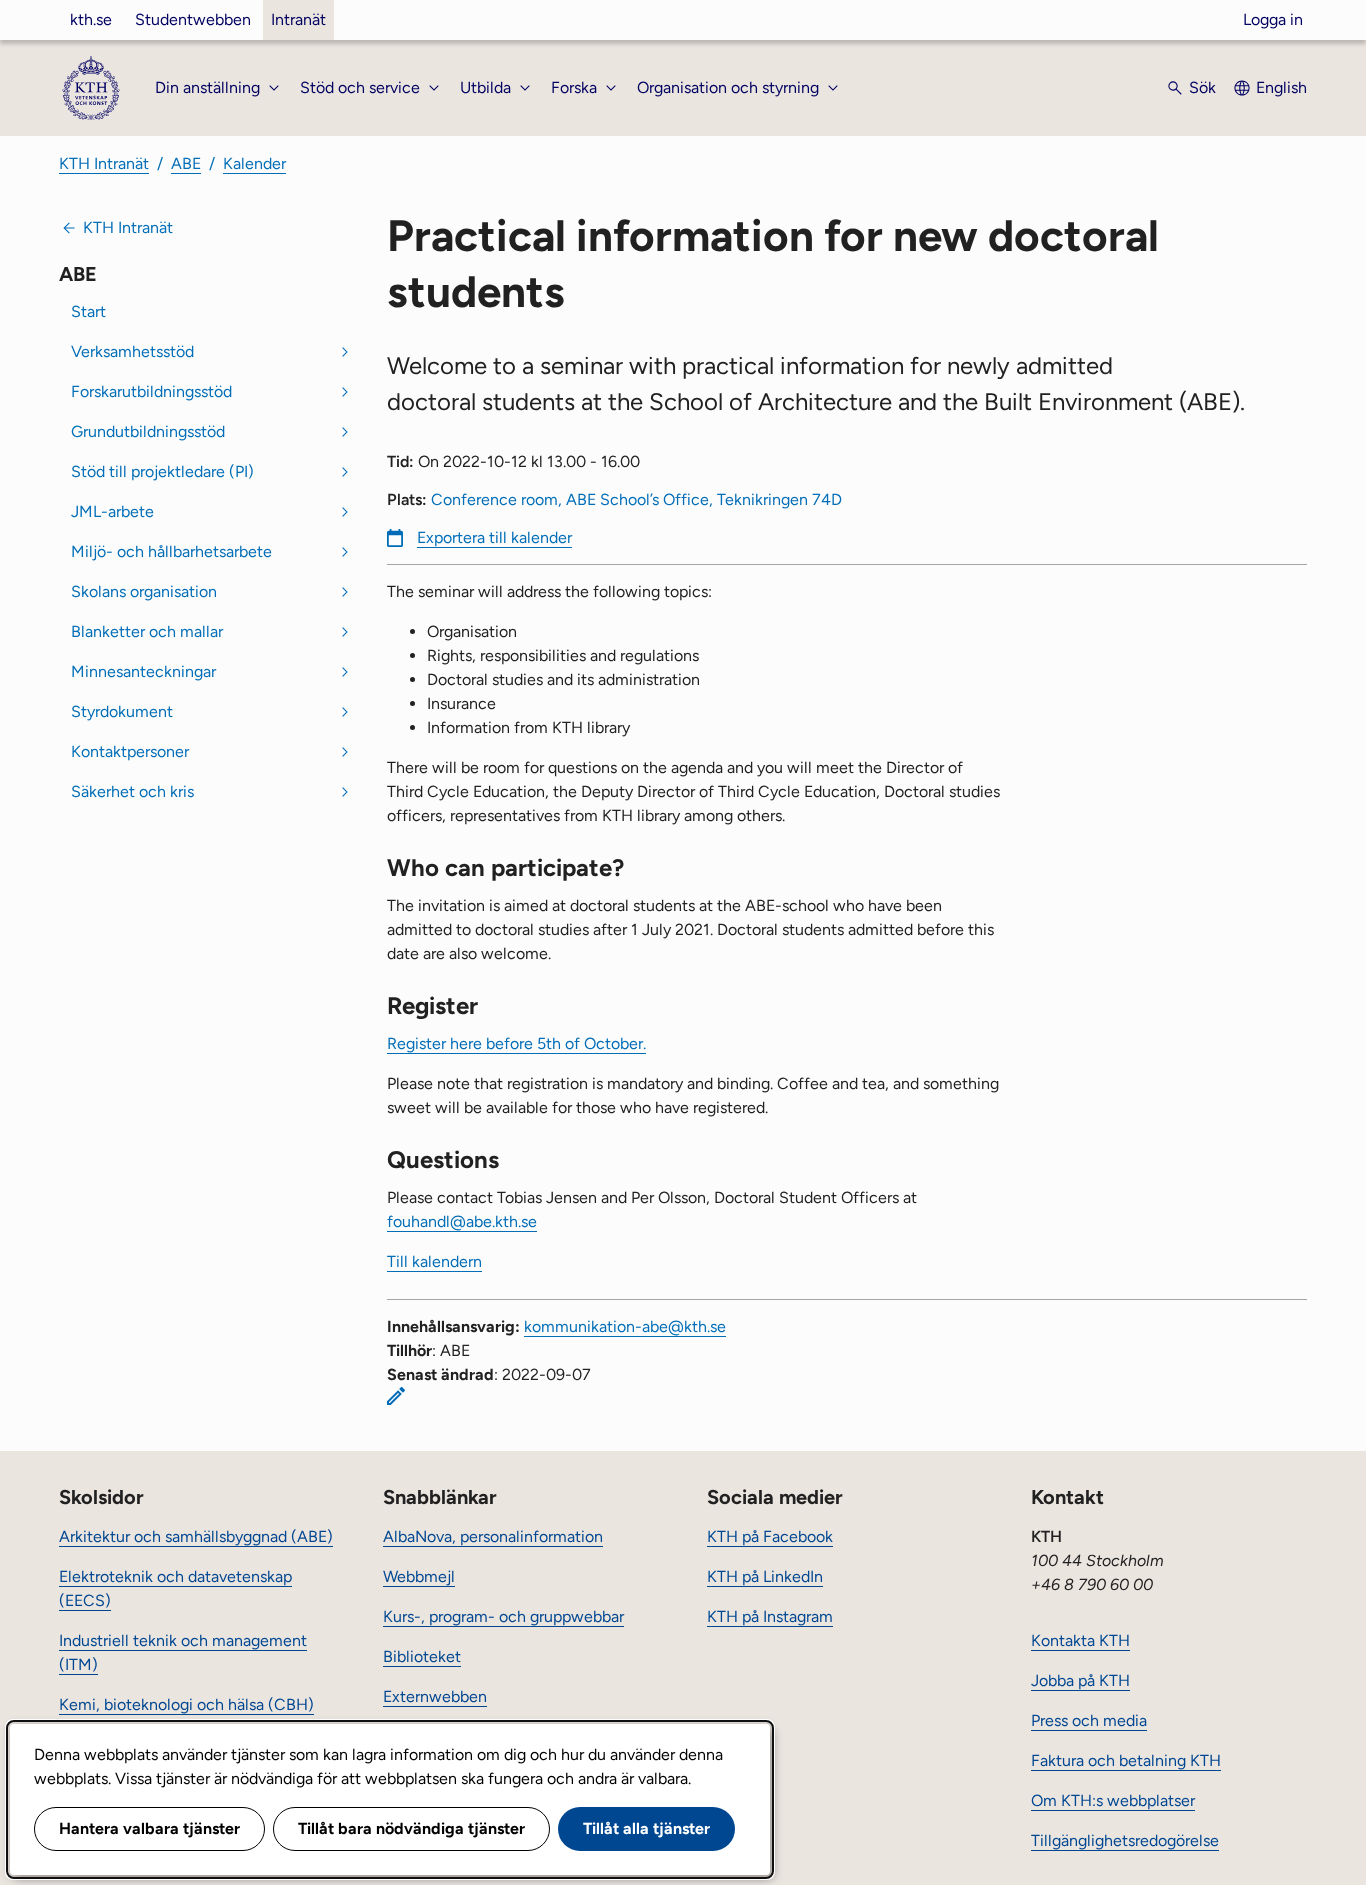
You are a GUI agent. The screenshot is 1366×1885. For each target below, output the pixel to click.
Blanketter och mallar (147, 631)
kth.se (91, 19)
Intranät (298, 19)
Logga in (1273, 19)
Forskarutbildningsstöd (151, 391)
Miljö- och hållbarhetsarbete (171, 551)
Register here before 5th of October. (516, 1043)
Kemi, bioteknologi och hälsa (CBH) (186, 1704)
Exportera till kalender (494, 537)
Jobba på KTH (1080, 1680)
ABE (186, 163)
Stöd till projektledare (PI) (162, 471)
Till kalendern (434, 1261)
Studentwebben (193, 19)
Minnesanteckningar (143, 671)
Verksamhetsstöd (132, 351)
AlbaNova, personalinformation (493, 1536)
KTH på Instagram (770, 1616)
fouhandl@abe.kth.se (462, 1221)
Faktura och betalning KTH (1126, 1760)
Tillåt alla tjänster (646, 1828)
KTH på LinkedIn (765, 1576)
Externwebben (435, 1696)
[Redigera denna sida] (396, 1396)
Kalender (254, 163)
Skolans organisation (144, 591)
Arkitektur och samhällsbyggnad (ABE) (196, 1536)
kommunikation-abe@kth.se (625, 1326)
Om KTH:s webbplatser (1113, 1800)
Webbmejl (419, 1576)
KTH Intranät (104, 163)
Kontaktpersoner (130, 751)
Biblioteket (422, 1656)
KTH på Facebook (770, 1536)
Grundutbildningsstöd (148, 431)
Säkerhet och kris (132, 791)
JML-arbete (112, 511)
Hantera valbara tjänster (149, 1828)
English (1281, 87)
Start (88, 311)
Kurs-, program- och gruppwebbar (503, 1616)
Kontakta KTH (1080, 1640)
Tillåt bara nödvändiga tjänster (411, 1828)
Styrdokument (122, 711)
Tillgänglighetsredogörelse (1125, 1840)
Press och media (1089, 1720)
